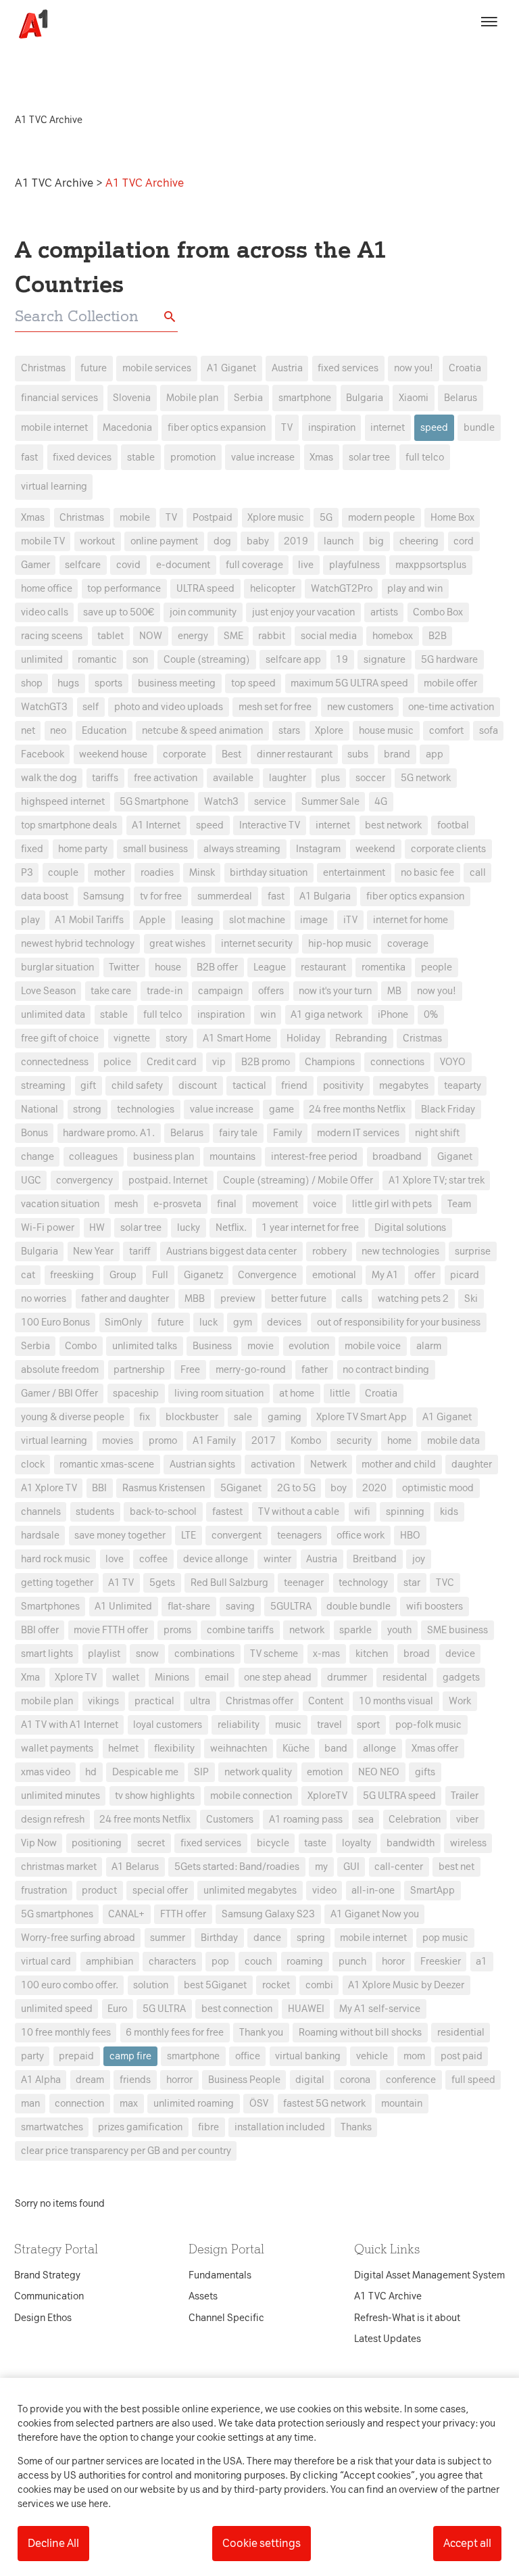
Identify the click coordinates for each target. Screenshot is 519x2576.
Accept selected (357, 1538)
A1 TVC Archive (55, 183)
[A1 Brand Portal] (28, 24)
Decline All (53, 2543)
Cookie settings (262, 2543)
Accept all (467, 2543)
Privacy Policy (133, 1075)
